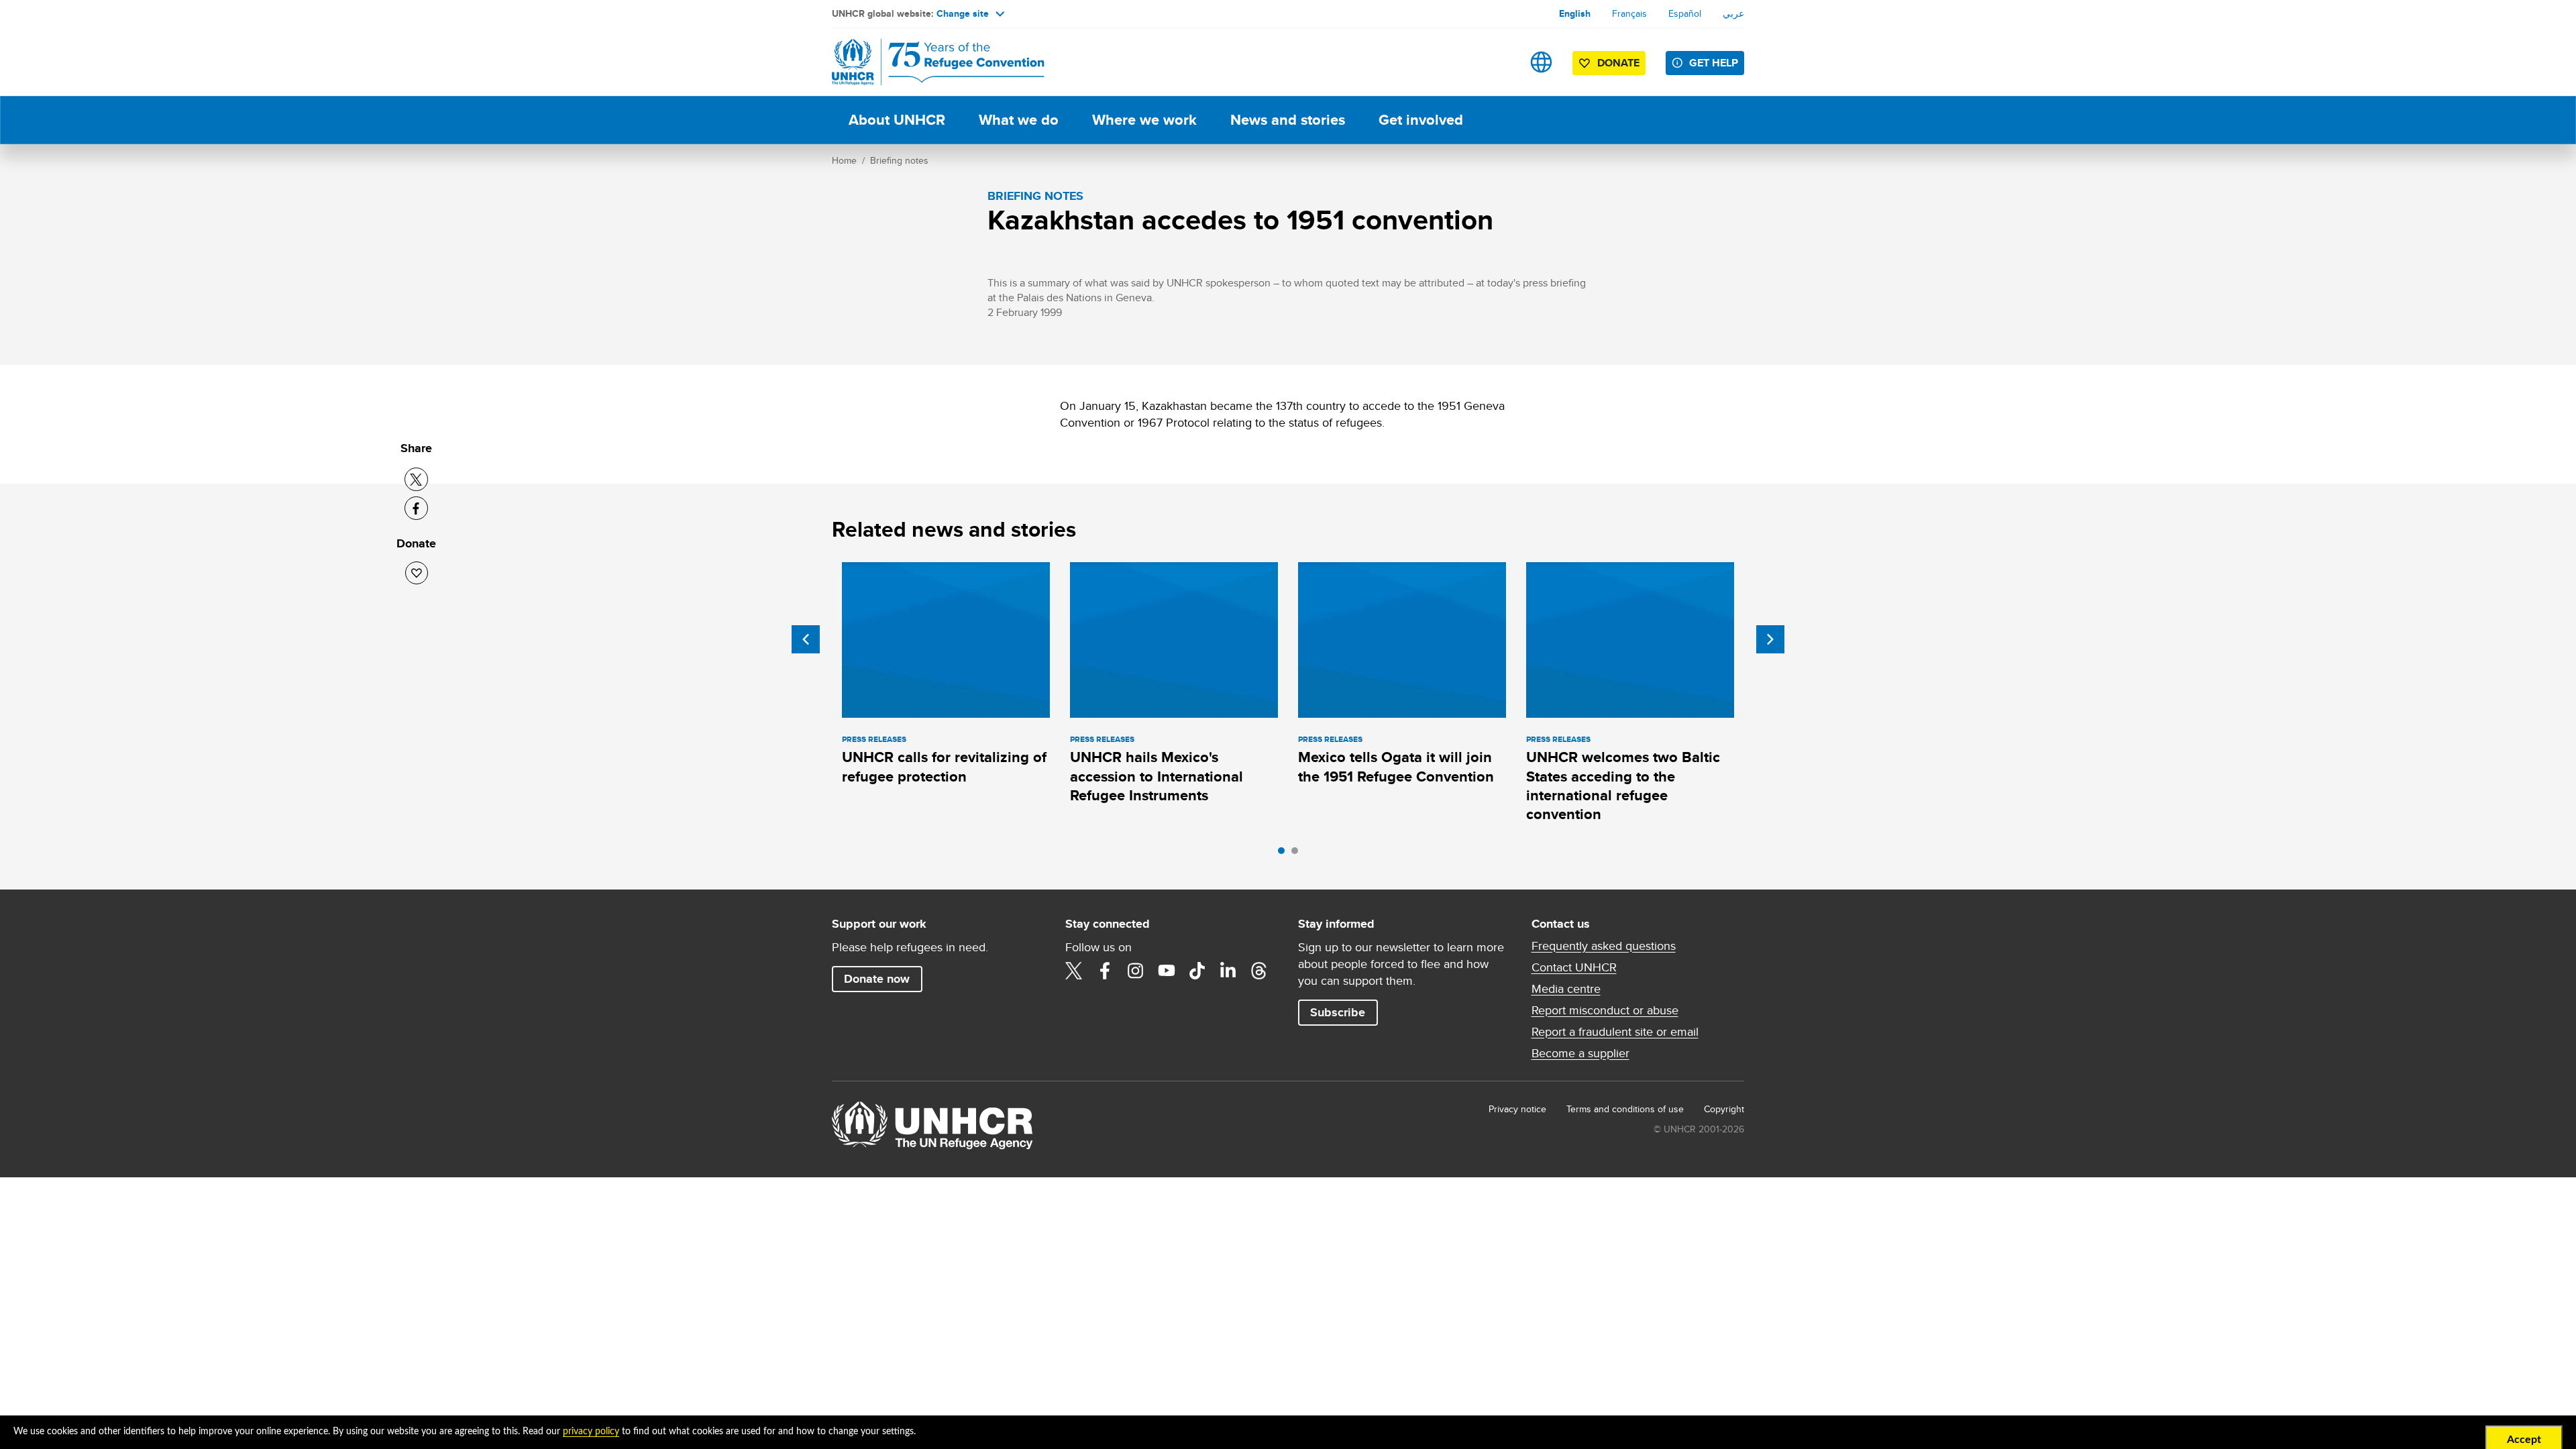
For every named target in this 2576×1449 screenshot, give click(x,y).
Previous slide (806, 639)
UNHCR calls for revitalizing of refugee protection (944, 766)
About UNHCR (897, 120)
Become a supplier (1580, 1053)
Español (1685, 13)
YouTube (1167, 971)
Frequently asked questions (1604, 946)
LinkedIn (1228, 971)
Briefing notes (899, 160)
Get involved (1421, 120)
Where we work (1144, 120)
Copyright (1724, 1109)
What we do (1019, 120)
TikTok (1197, 971)
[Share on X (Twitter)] (416, 479)
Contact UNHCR (1574, 967)
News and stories (1288, 120)
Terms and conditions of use (1625, 1109)
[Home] (926, 62)
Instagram (1136, 971)
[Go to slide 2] (1298, 854)
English (1575, 13)
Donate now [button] (877, 979)
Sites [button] (1541, 62)
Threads (1259, 971)
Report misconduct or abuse (1605, 1010)
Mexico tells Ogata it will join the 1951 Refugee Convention (1396, 766)
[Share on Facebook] (416, 508)
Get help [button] (1714, 63)
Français (1629, 13)
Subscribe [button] (1338, 1012)
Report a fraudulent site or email (1615, 1032)
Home (844, 160)
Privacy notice (1517, 1109)
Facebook (1105, 971)
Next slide (1770, 639)
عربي (1733, 13)
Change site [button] (963, 13)
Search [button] (1499, 62)
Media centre (1566, 989)
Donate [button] (1618, 63)
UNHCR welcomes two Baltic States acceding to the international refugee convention (1623, 786)
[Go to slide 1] (1285, 854)
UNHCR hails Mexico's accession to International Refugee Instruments (1157, 776)
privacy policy (591, 1432)
